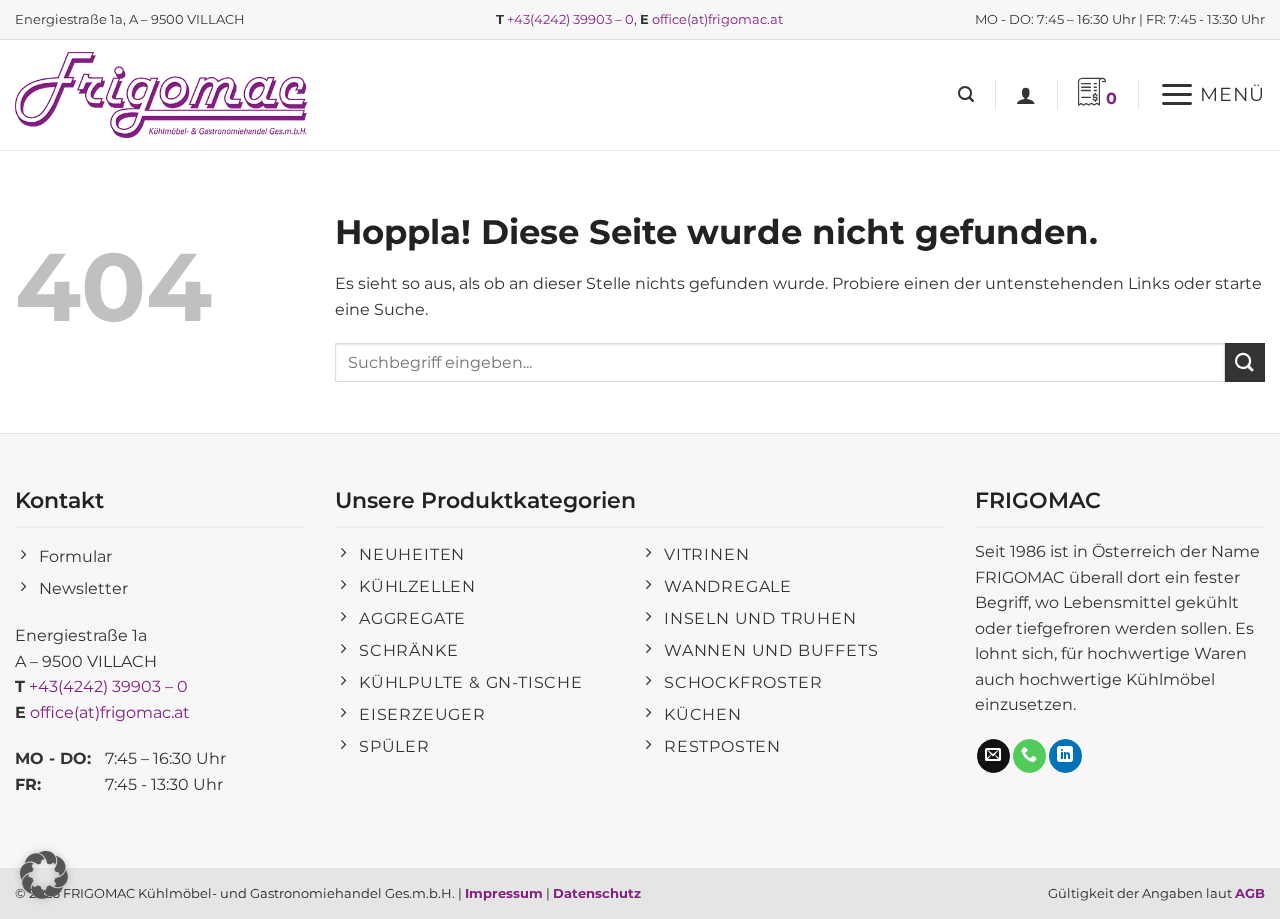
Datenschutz (597, 893)
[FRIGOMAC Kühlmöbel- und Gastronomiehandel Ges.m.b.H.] (165, 95)
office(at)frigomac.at (717, 19)
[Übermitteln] (1245, 362)
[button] (966, 94)
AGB (1250, 893)
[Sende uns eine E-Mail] (993, 756)
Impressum (504, 893)
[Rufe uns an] (1029, 756)
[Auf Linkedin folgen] (1065, 756)
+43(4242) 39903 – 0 (570, 19)
